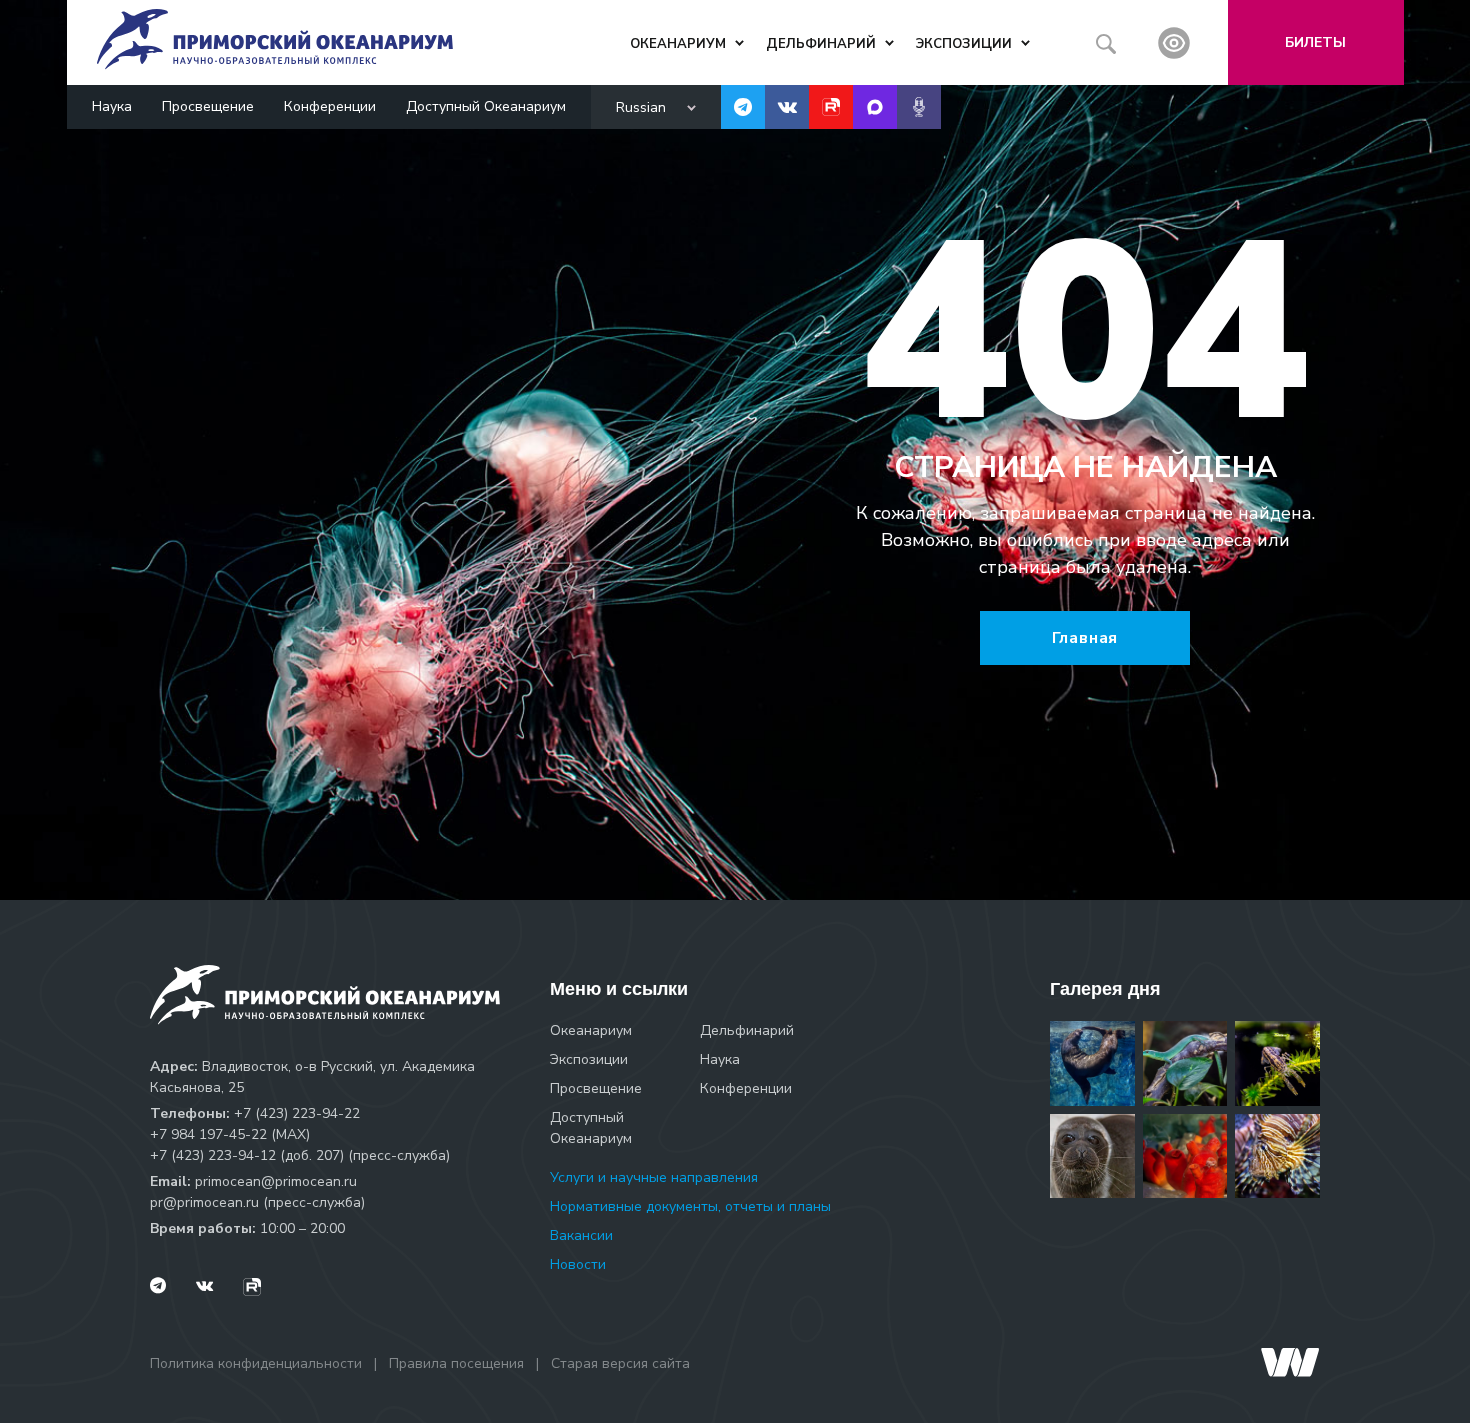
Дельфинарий (747, 1030)
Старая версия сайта (620, 1363)
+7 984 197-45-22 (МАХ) (230, 1134)
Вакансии (581, 1235)
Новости (578, 1264)
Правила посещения (456, 1363)
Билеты (1315, 42)
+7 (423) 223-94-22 (297, 1113)
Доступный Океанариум (486, 106)
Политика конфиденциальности (256, 1363)
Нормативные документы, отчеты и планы (690, 1206)
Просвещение (208, 106)
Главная (1085, 638)
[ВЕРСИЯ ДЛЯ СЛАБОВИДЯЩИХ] (1174, 43)
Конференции (330, 106)
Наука (112, 106)
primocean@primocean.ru (276, 1181)
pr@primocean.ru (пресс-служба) (257, 1202)
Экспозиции (589, 1059)
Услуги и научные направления (654, 1177)
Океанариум (591, 1030)
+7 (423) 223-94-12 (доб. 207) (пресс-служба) (300, 1155)
